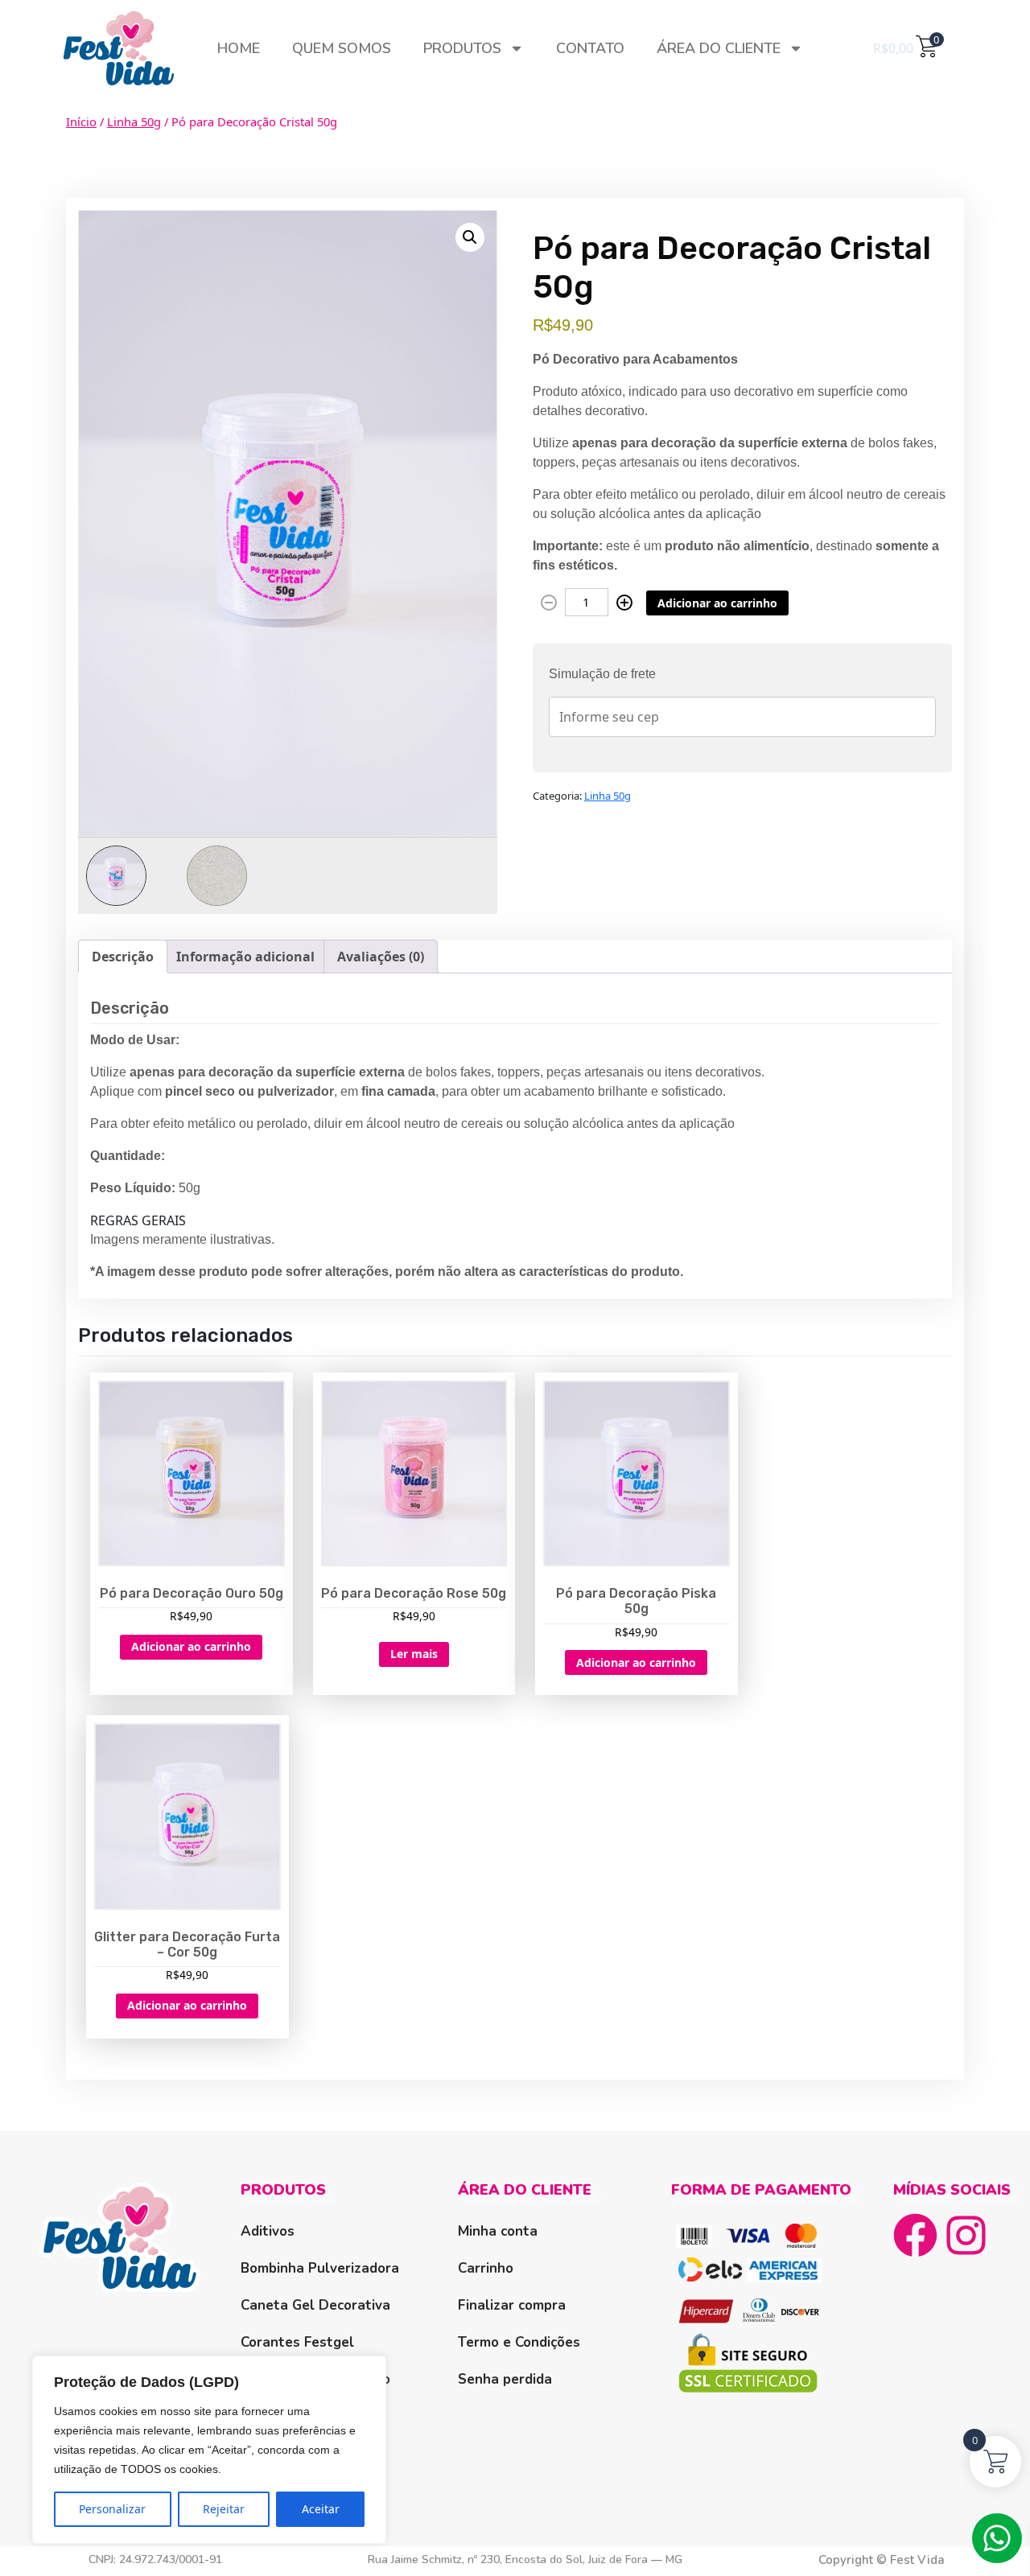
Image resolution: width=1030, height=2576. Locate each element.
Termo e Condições (519, 2342)
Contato (590, 48)
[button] (470, 237)
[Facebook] (915, 2235)
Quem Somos (342, 48)
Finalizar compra (512, 2305)
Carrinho (486, 2268)
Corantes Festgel (297, 2342)
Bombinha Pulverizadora (320, 2268)
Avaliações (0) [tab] (381, 957)
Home (239, 48)
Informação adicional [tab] (245, 957)
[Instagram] (966, 2235)
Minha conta (498, 2231)
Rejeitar (224, 2509)
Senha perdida (505, 2379)
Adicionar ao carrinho (717, 603)
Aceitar (321, 2509)
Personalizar (112, 2509)
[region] (209, 2450)
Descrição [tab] (123, 957)
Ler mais (414, 1654)
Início (81, 121)
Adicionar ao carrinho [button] (191, 1646)
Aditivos (268, 2231)
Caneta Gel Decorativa (315, 2305)
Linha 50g (134, 121)
